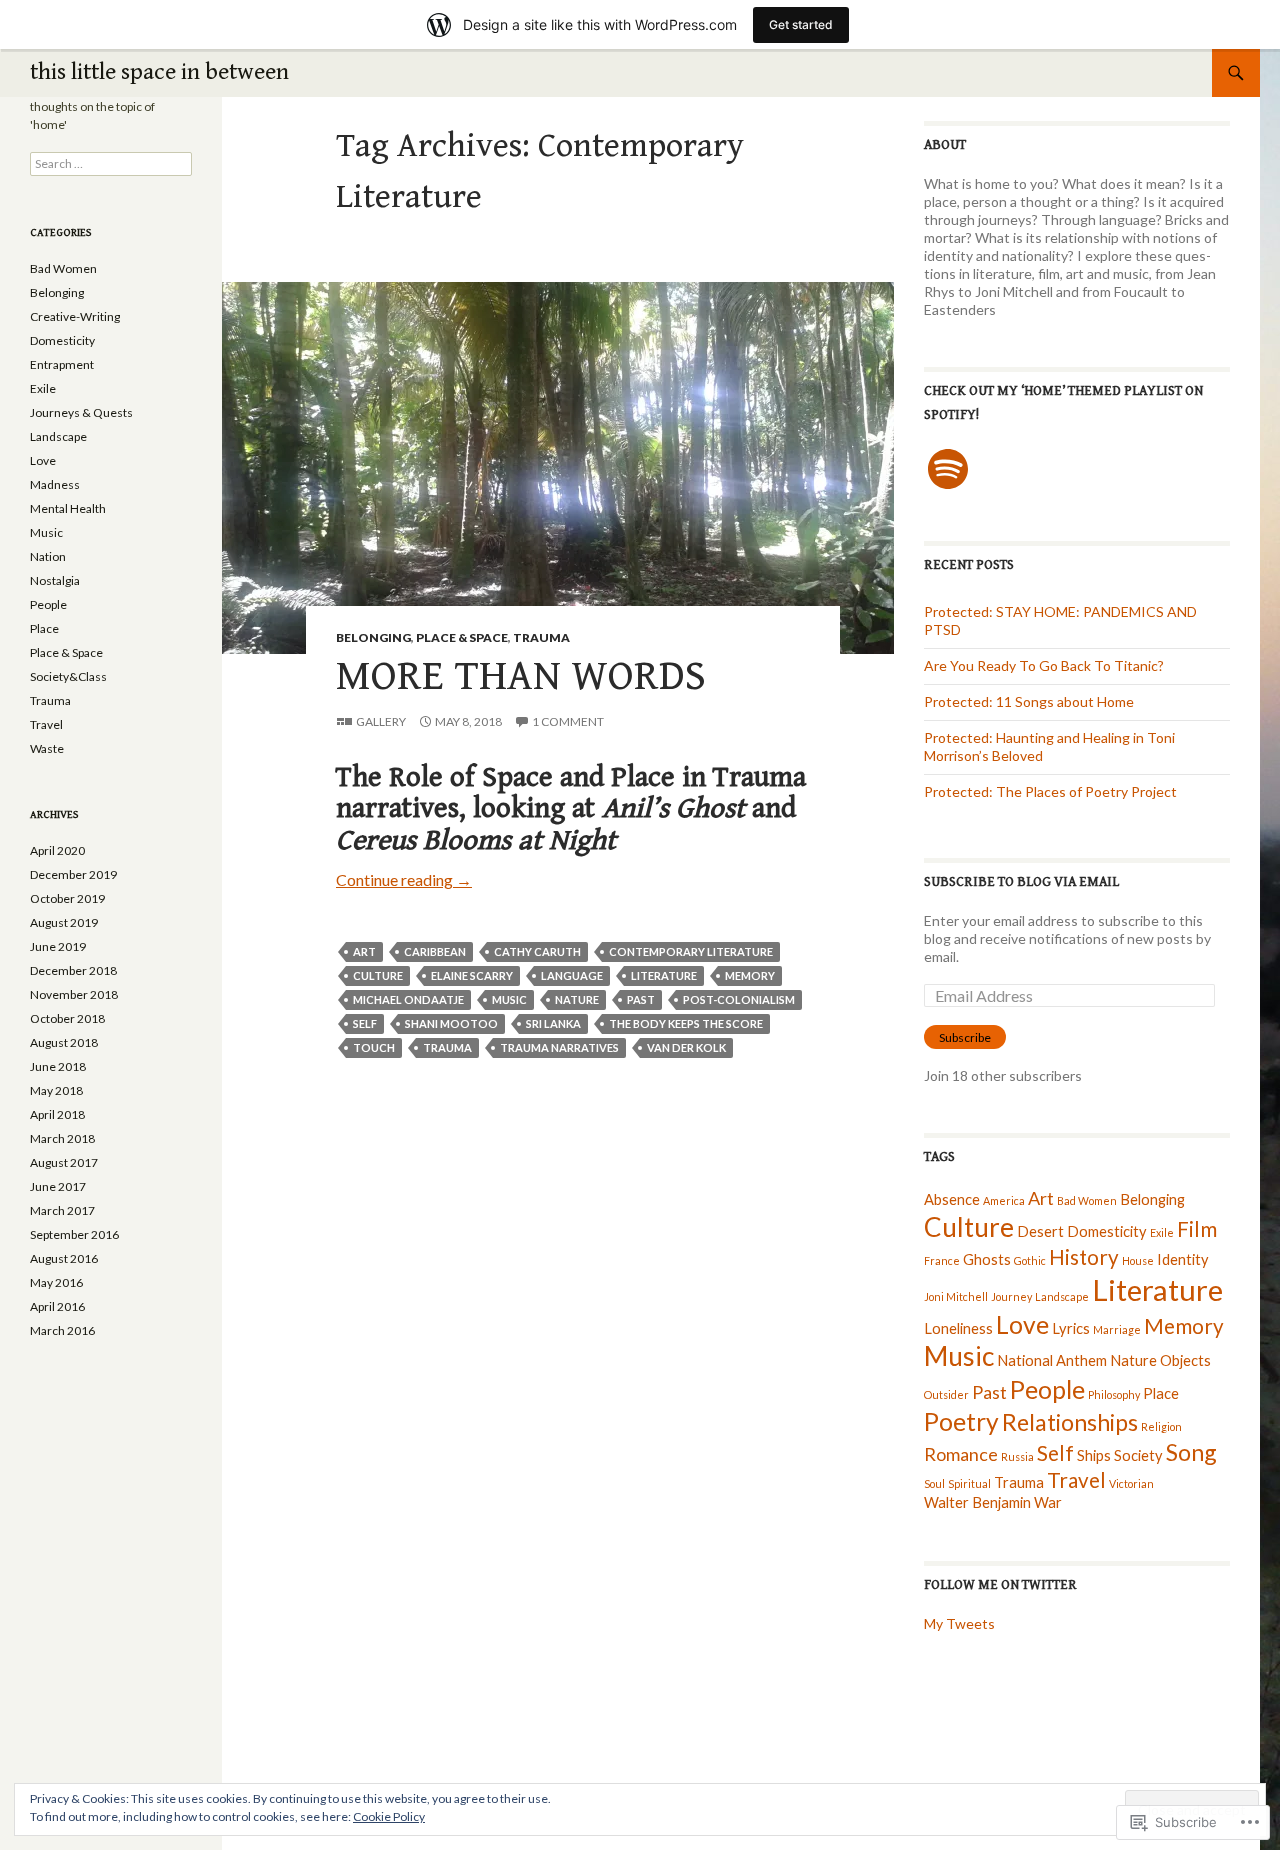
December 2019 (73, 874)
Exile (1162, 1232)
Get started (801, 24)
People (1047, 1389)
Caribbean (435, 951)
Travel (1076, 1480)
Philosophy (1114, 1394)
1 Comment (568, 721)
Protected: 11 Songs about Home (1029, 701)
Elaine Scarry (472, 975)
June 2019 (58, 946)
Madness (55, 484)
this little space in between (159, 72)
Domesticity (1107, 1231)
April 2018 (57, 1114)
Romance (961, 1454)
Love (1022, 1324)
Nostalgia (55, 580)
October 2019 (67, 898)
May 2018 (56, 1090)
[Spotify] (948, 469)
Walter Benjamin (977, 1502)
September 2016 (74, 1234)
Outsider (946, 1394)
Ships (1094, 1455)
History (1084, 1257)
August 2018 (64, 1042)
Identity (1183, 1259)
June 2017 (58, 1186)
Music (509, 999)
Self (365, 1023)
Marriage (1117, 1329)
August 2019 (64, 922)
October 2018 (67, 1018)
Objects (1185, 1360)
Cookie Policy (389, 1816)
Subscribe (965, 1037)
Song (1191, 1452)
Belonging (373, 637)
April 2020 (57, 850)
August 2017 (64, 1162)
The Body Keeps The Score (686, 1023)
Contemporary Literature (691, 951)
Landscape (1062, 1296)
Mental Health (68, 508)
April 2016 (57, 1306)
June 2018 (58, 1066)
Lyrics (1071, 1328)
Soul (934, 1483)
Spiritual (969, 1483)
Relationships (1070, 1422)
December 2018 (73, 970)
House (1138, 1260)
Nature (577, 999)
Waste (47, 748)
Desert (1040, 1231)
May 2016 (56, 1282)
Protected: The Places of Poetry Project (1050, 791)
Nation (48, 556)
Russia (1017, 1456)
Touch (374, 1047)
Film (1197, 1229)
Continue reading (404, 879)
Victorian (1131, 1483)
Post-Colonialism (739, 999)
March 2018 (62, 1138)
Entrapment (62, 364)
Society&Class (68, 676)
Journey (1011, 1296)
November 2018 (74, 994)
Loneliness (958, 1328)
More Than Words (521, 676)
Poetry (961, 1421)
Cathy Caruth (537, 951)
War (1048, 1502)
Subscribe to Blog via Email (1021, 882)
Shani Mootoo (451, 1023)
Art (364, 951)
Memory (750, 975)
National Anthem (1052, 1360)
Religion (1161, 1426)
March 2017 (62, 1210)
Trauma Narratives (559, 1047)
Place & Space (462, 637)
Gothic (1030, 1260)
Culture (378, 975)
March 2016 (62, 1330)
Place (1161, 1393)
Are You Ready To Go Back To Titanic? (1044, 665)
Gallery (381, 721)
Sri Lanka (553, 1023)
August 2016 (64, 1258)
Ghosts (987, 1259)
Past (641, 999)
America (1004, 1200)
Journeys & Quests (81, 412)
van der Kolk (686, 1047)
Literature (664, 975)
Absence (952, 1199)
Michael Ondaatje (408, 999)
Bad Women (1087, 1200)
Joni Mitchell (956, 1296)
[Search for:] (111, 163)
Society (1138, 1455)
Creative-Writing (75, 316)
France (942, 1260)
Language (572, 975)
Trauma (541, 637)
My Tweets (959, 1623)
